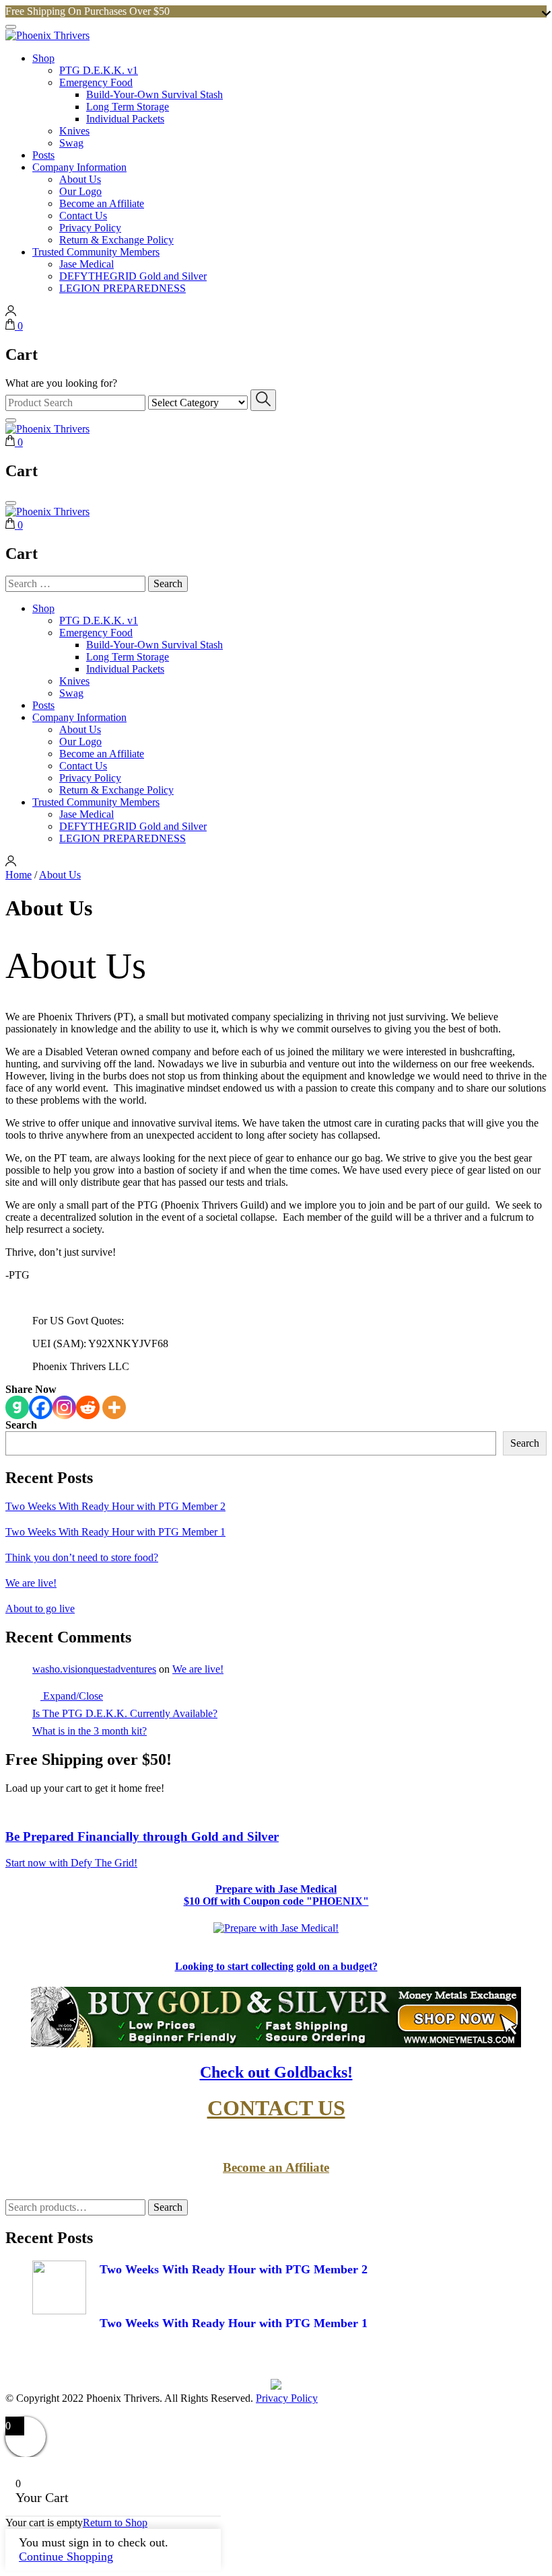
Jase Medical (87, 264)
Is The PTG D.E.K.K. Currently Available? (125, 1713)
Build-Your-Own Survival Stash (154, 94)
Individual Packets (125, 119)
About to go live (40, 1608)
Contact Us (83, 216)
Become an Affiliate (102, 203)
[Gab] (17, 1407)
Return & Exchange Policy (116, 240)
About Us (80, 179)
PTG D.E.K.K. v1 (99, 70)
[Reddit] (88, 1407)
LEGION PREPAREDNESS (123, 288)
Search (21, 1425)
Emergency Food (96, 82)
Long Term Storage (128, 107)
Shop (43, 58)
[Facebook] (41, 1407)
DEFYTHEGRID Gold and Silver (133, 276)
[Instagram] (64, 1407)
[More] (114, 1407)
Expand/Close (72, 1696)
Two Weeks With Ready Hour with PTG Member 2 (115, 1506)
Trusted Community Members (96, 252)
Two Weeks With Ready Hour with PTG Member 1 (115, 1532)
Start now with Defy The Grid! (71, 1863)
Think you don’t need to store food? (82, 1557)
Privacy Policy (90, 228)
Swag (71, 143)
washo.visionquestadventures (94, 1669)
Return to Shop (115, 2523)
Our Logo (80, 191)
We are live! (31, 1583)
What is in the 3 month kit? (90, 1731)
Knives (74, 131)
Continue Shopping (66, 2556)
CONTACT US (276, 2108)
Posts (43, 155)
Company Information (79, 167)
